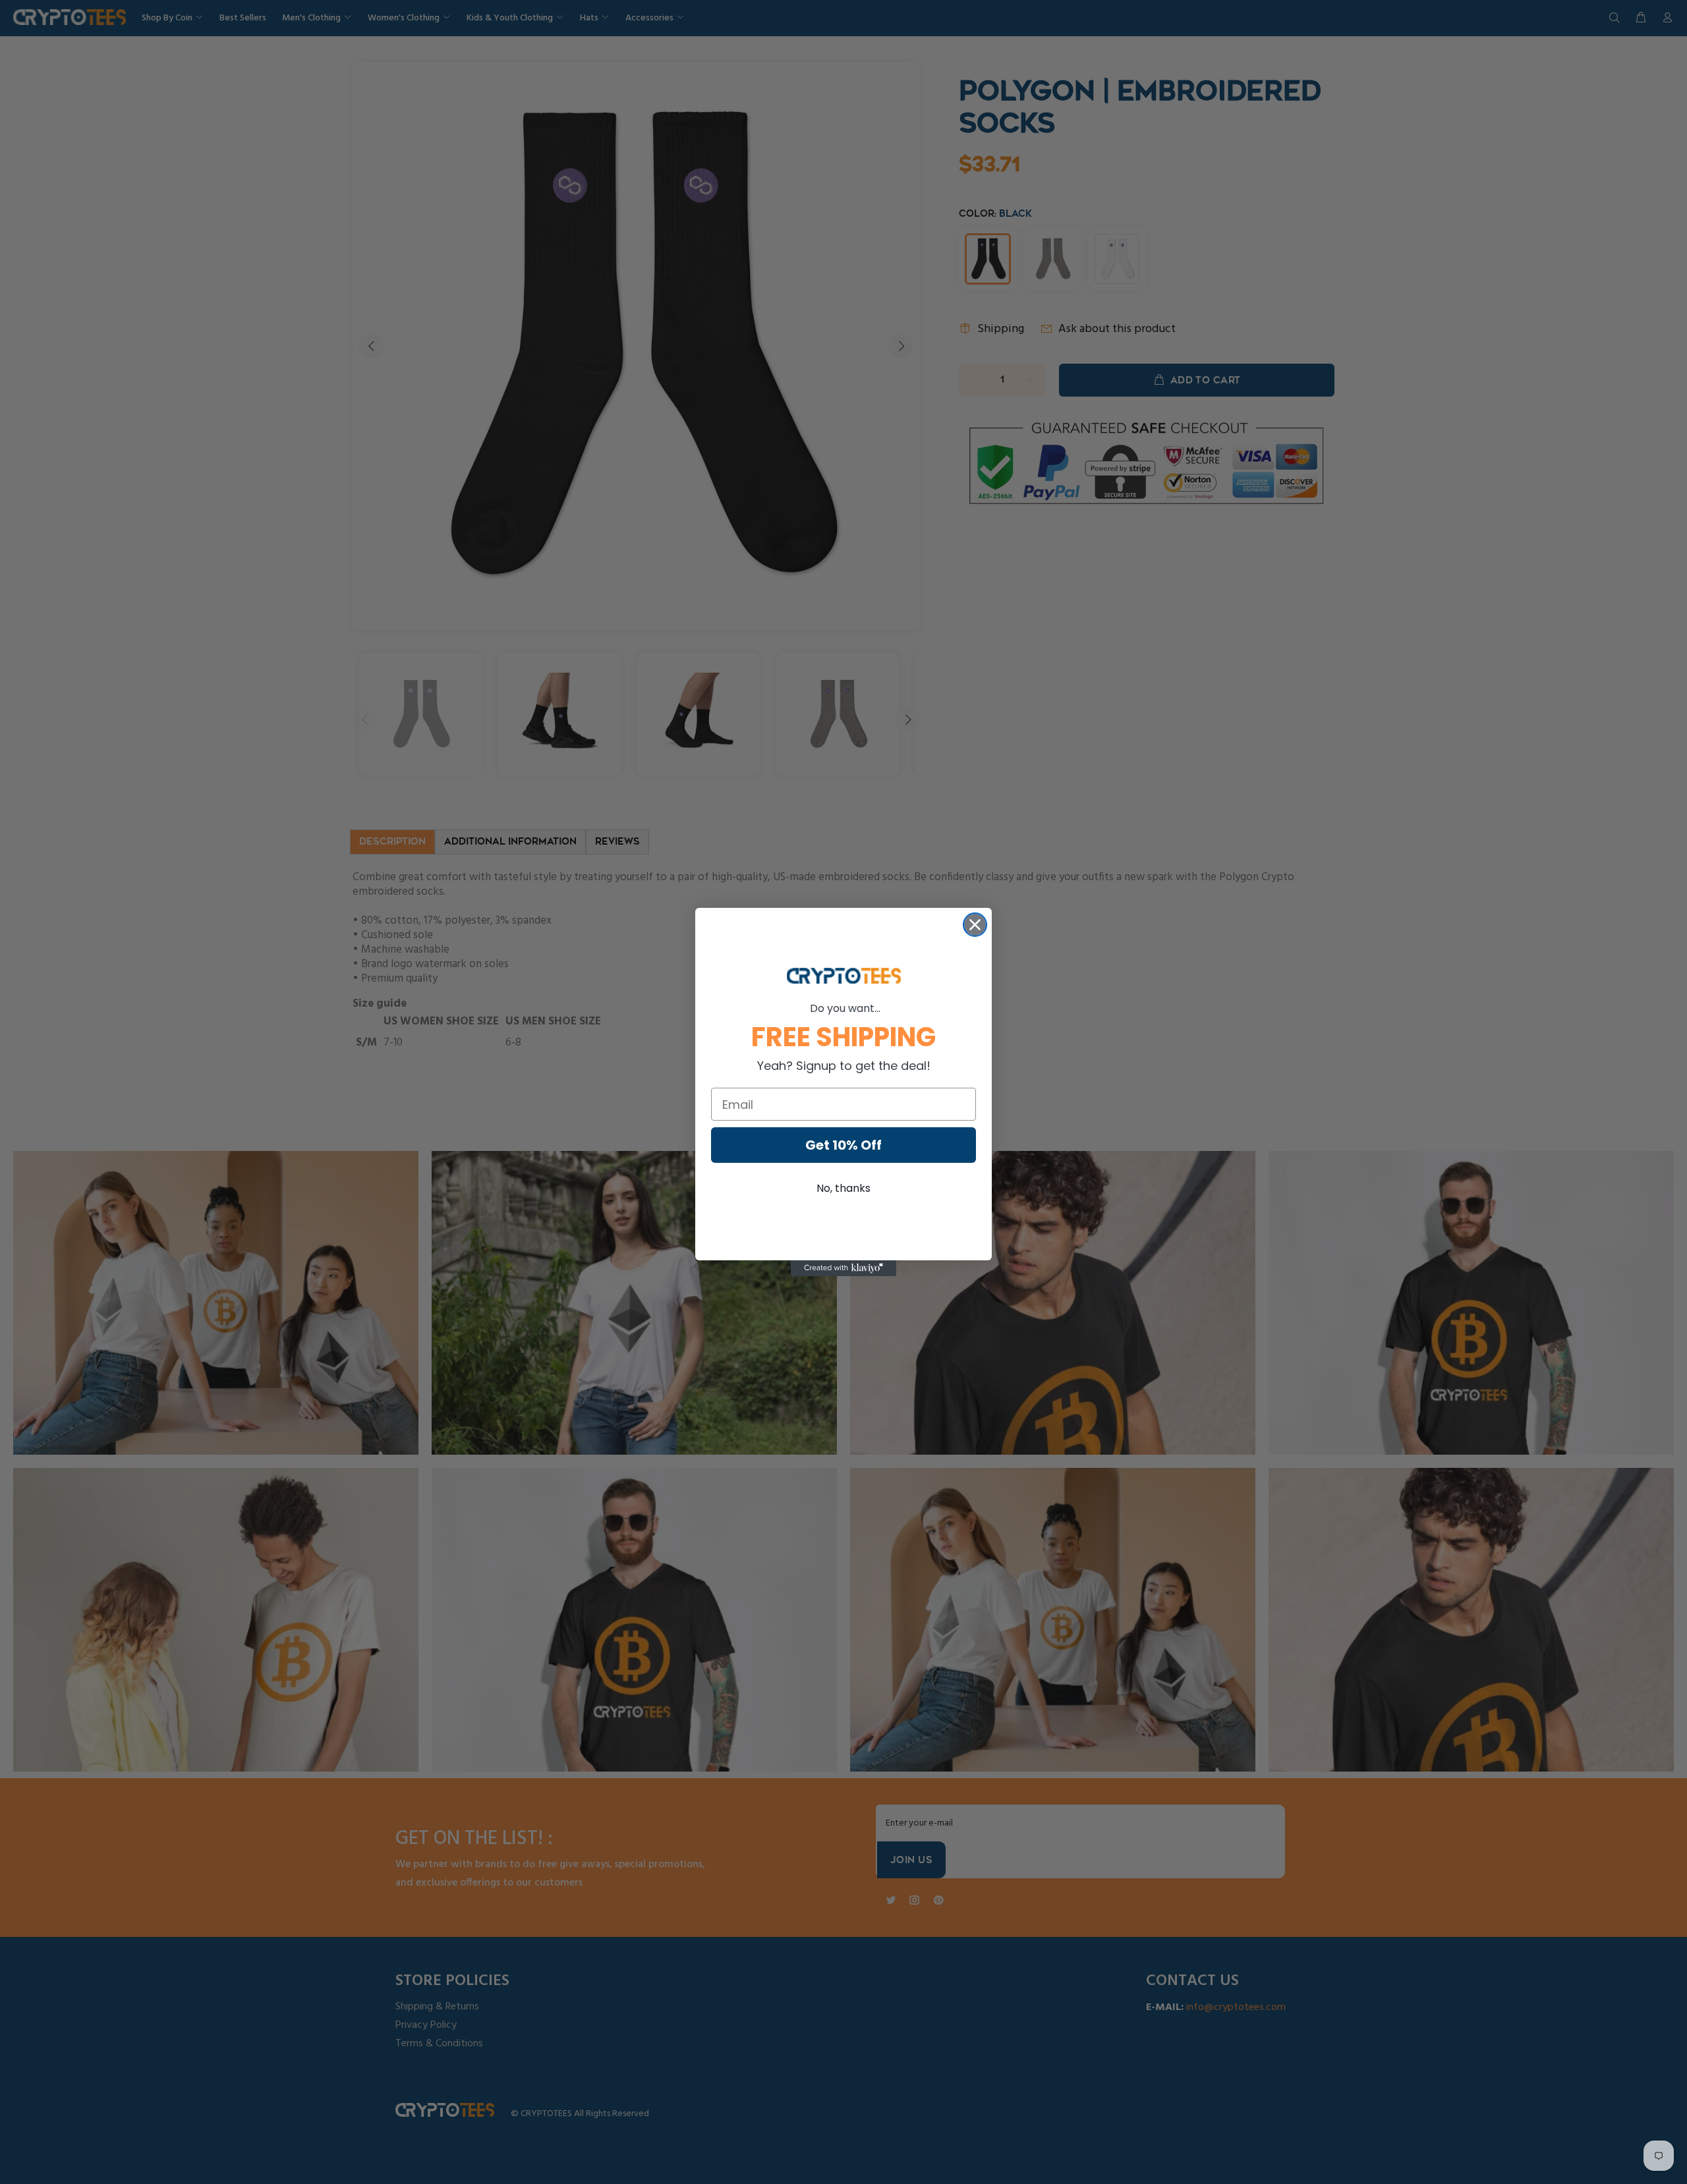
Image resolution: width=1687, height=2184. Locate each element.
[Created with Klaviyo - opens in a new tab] (843, 1268)
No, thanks (843, 1188)
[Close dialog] (975, 925)
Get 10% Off (843, 1145)
